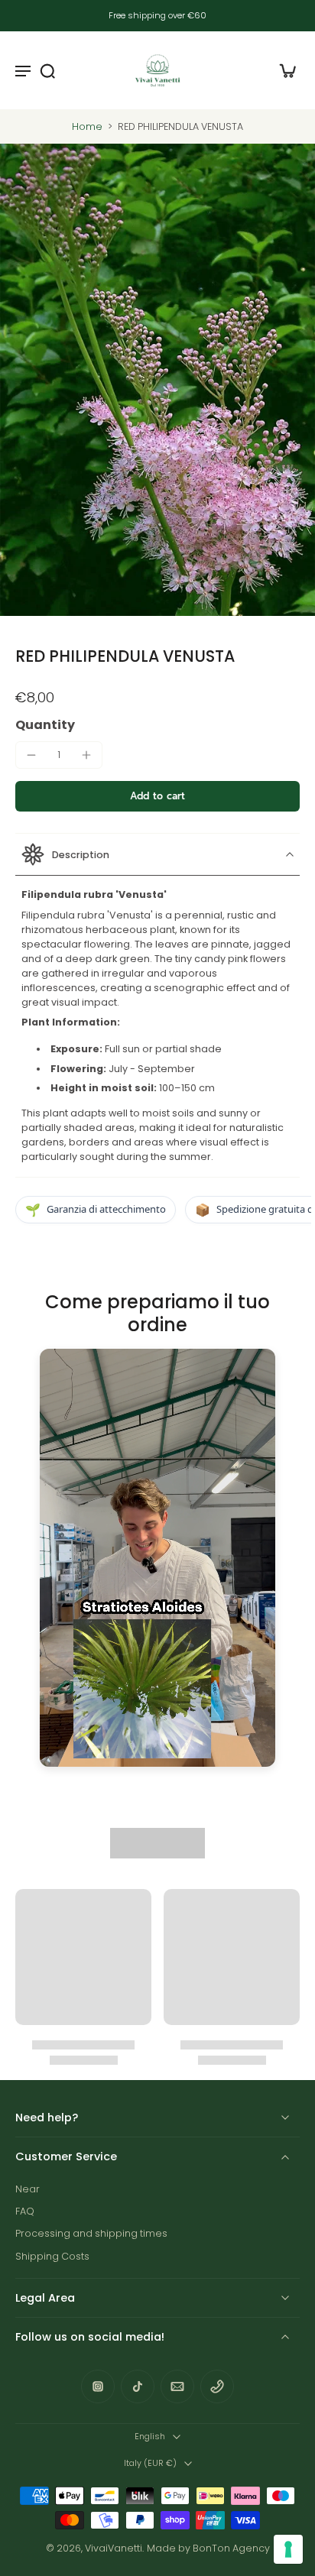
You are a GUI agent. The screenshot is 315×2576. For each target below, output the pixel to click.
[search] (47, 70)
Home (87, 126)
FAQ (25, 2211)
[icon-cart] (283, 70)
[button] (157, 797)
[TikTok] (138, 2386)
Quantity (45, 725)
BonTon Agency (231, 2548)
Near (28, 2189)
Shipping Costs (52, 2256)
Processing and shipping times (91, 2233)
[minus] (31, 755)
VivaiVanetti (114, 2548)
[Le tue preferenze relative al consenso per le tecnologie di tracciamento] (288, 2549)
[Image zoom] (157, 380)
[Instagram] (98, 2386)
